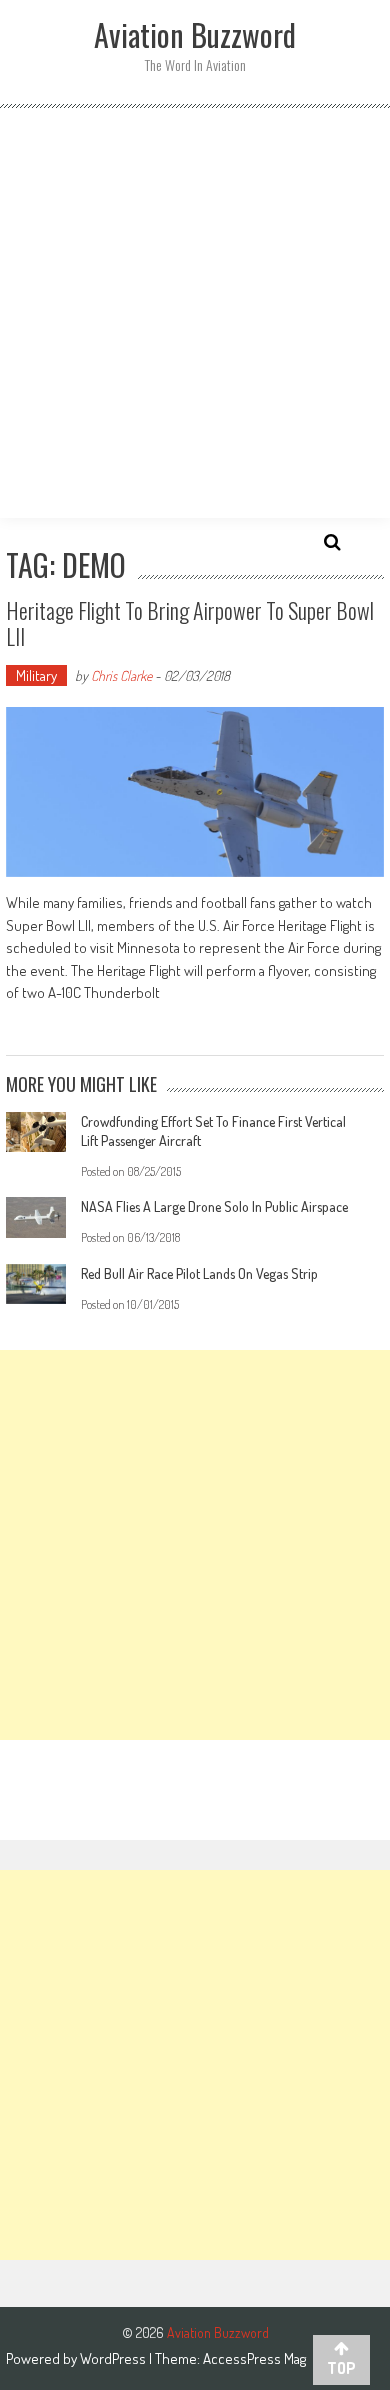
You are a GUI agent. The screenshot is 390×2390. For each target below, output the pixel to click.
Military (36, 675)
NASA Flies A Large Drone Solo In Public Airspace (214, 1206)
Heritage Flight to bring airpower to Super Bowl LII (190, 623)
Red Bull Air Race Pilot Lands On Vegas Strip (199, 1273)
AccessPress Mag (254, 2358)
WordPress (114, 2358)
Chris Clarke (121, 675)
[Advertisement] (195, 313)
